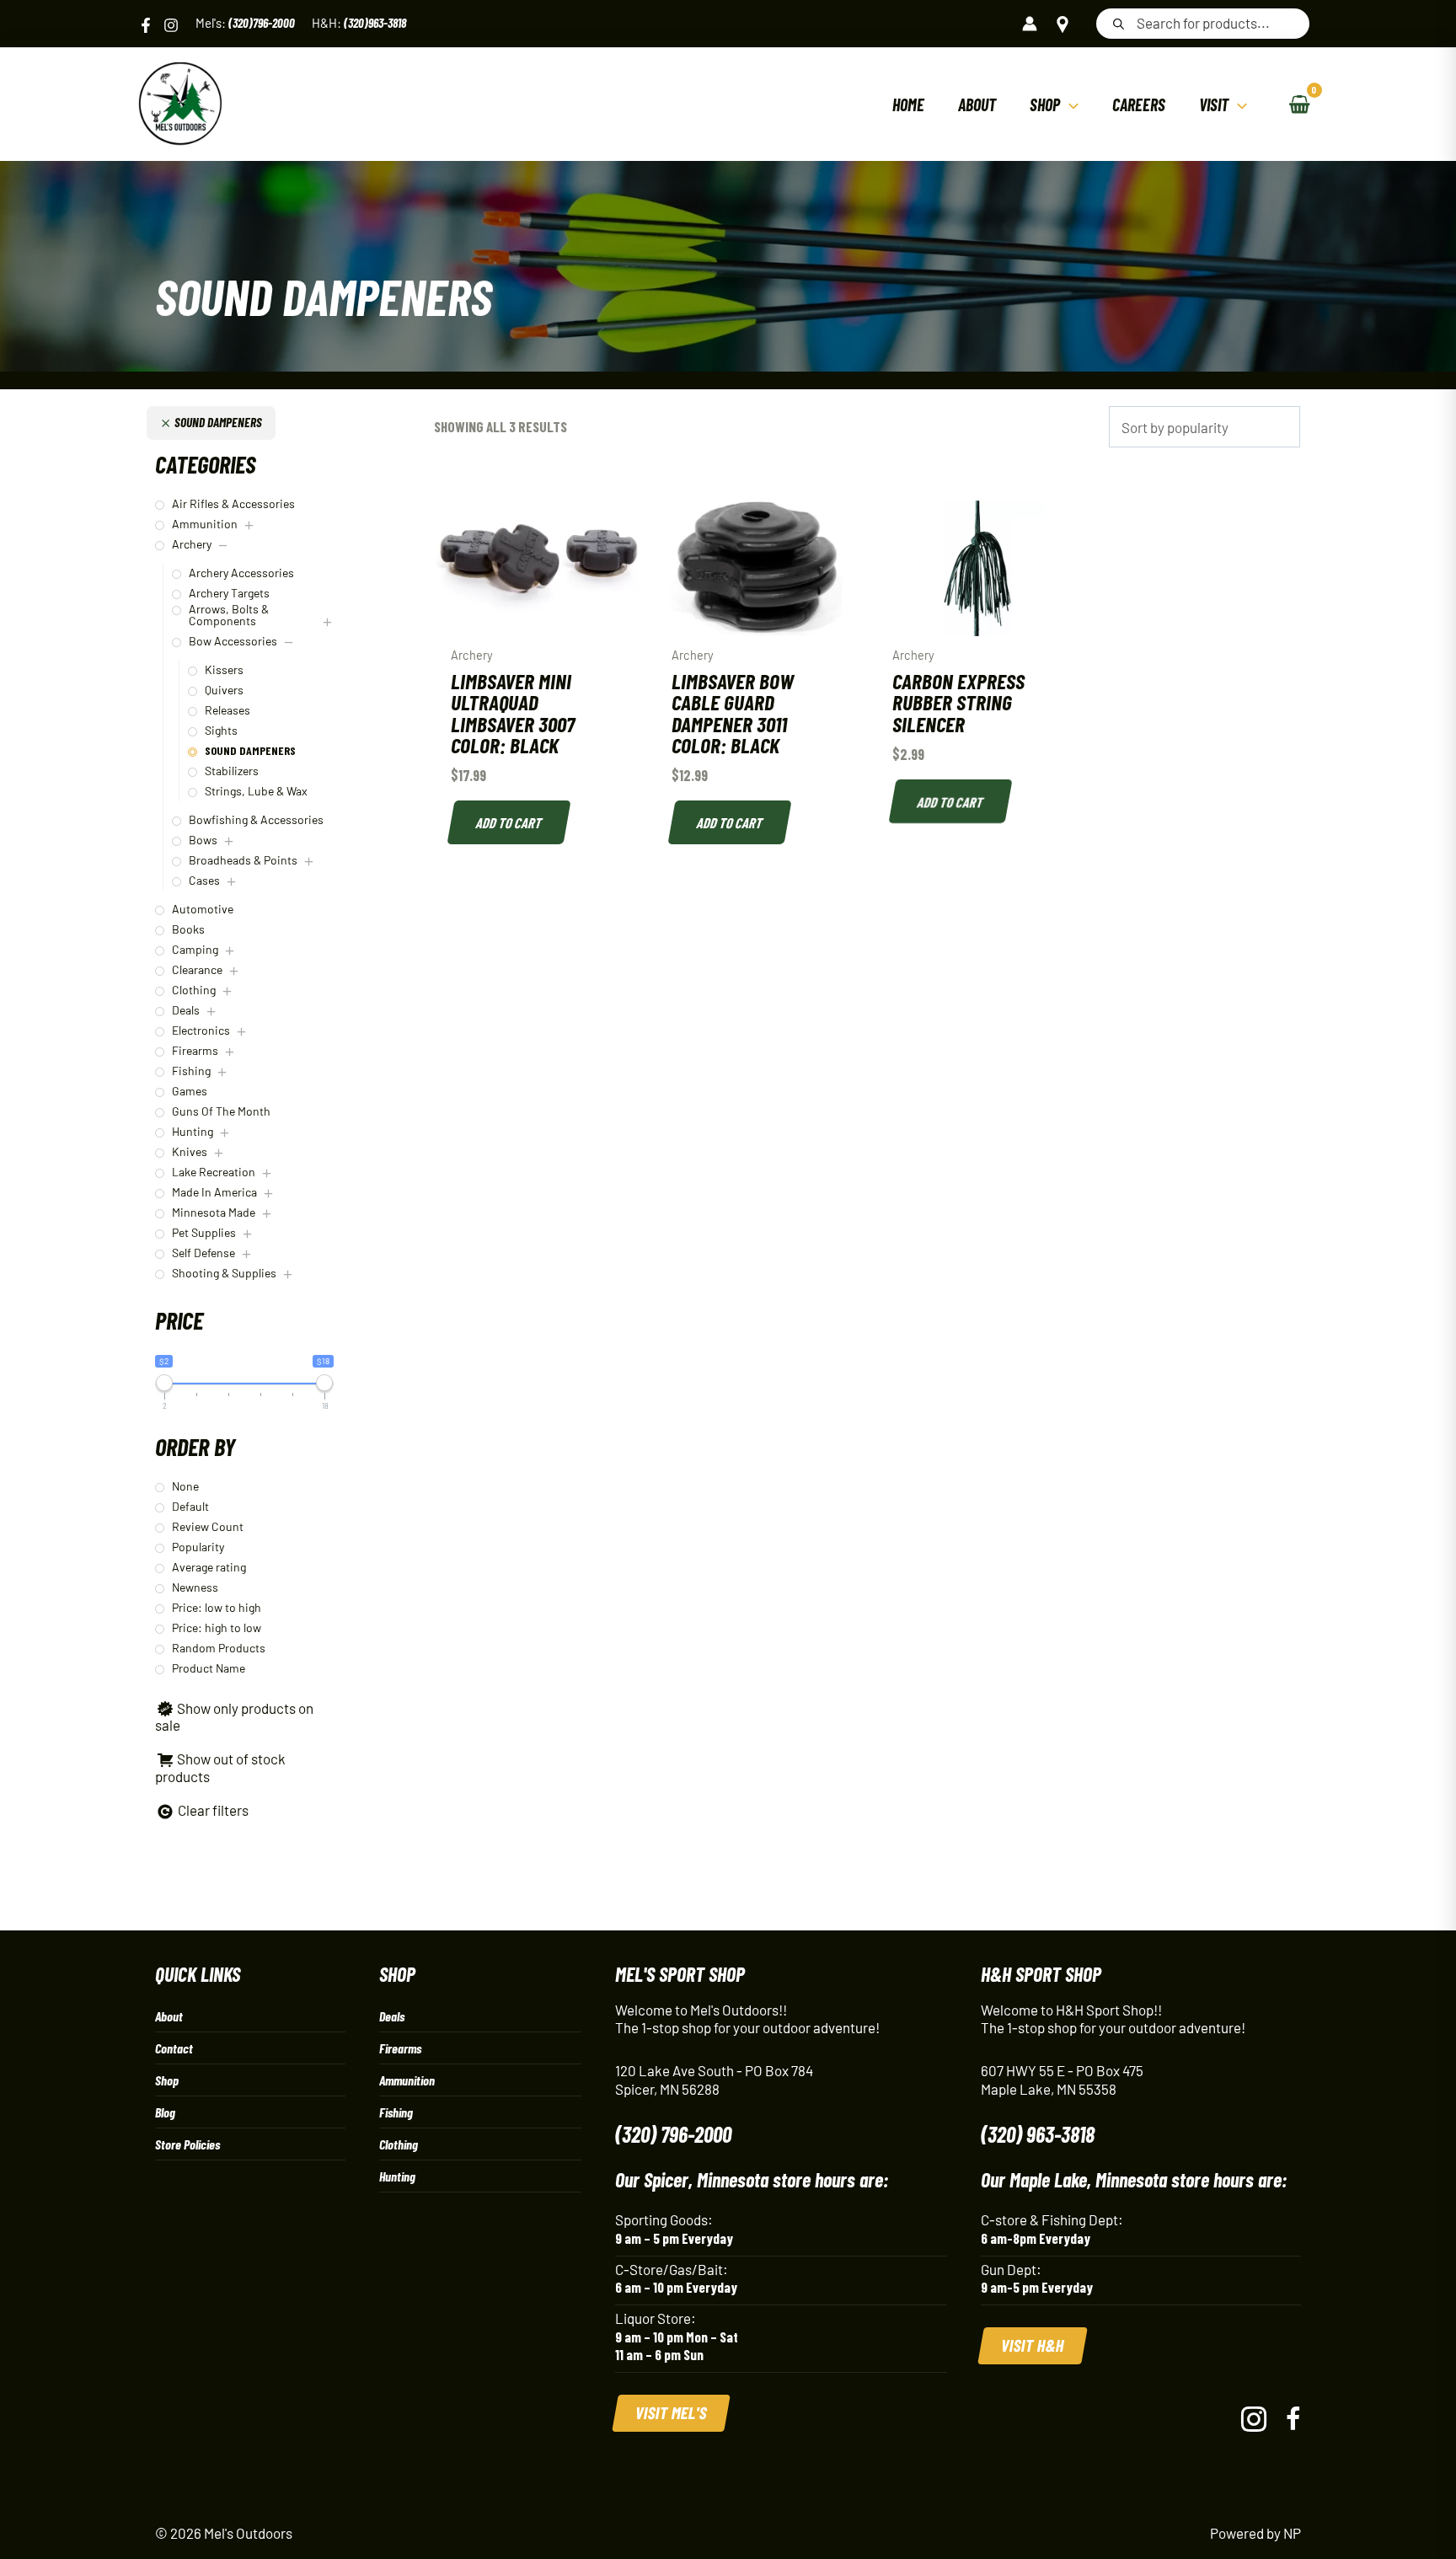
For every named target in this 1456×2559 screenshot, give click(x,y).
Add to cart (510, 822)
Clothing (399, 2144)
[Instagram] (171, 25)
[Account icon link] (1030, 24)
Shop (167, 2080)
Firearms (400, 2048)
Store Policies (187, 2144)
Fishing (396, 2112)
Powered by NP (1255, 2533)
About (169, 2016)
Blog (165, 2112)
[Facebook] (146, 25)
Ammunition (407, 2080)
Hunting (397, 2176)
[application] (1069, 104)
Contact (174, 2048)
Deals (392, 2016)
